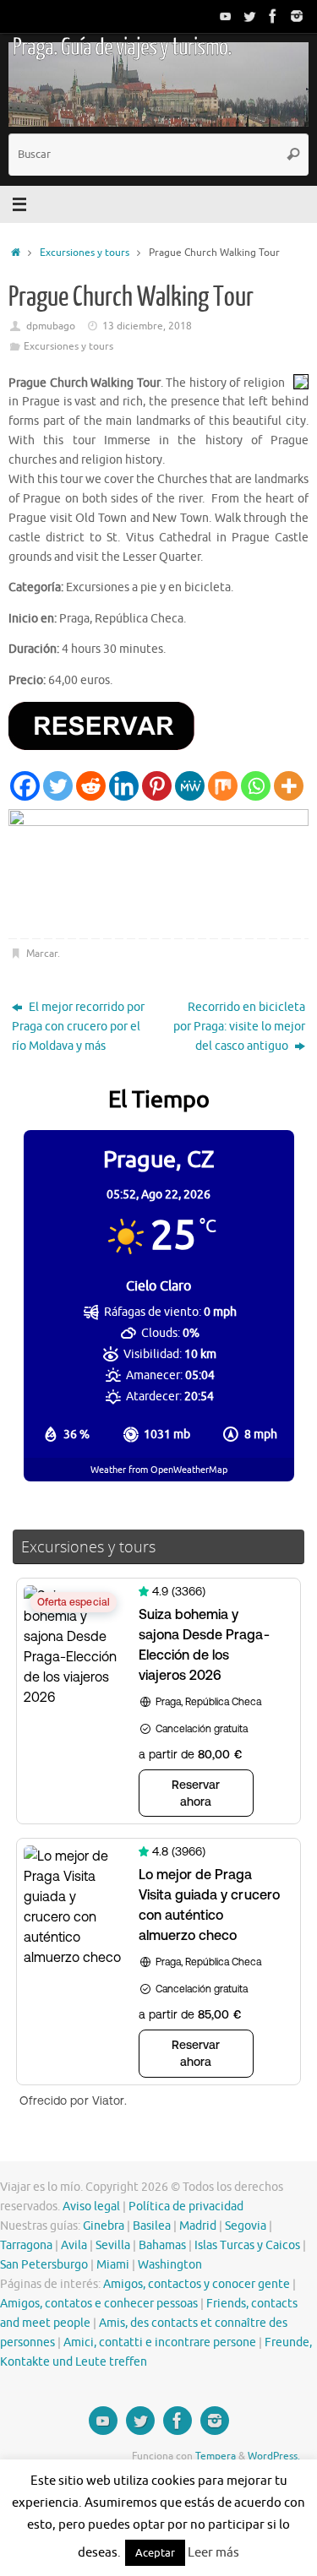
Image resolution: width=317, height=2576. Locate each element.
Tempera (216, 2456)
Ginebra (104, 2226)
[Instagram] (297, 16)
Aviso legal (91, 2206)
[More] (289, 786)
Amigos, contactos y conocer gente (197, 2284)
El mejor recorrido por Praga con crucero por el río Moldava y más (78, 1027)
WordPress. (274, 2456)
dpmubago (51, 326)
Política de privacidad (186, 2206)
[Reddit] (91, 786)
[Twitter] (249, 16)
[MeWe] (190, 786)
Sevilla (113, 2245)
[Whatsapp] (256, 786)
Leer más (213, 2553)
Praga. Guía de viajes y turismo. (122, 47)
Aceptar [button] (155, 2553)
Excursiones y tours (85, 253)
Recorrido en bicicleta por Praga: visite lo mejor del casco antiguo (239, 1027)
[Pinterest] (157, 786)
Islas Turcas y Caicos (247, 2245)
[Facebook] (273, 16)
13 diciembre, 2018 (147, 326)
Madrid (198, 2226)
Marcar (42, 954)
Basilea (152, 2226)
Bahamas (162, 2245)
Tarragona (26, 2245)
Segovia (246, 2226)
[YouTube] (226, 16)
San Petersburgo (44, 2265)
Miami (113, 2265)
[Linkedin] (124, 786)
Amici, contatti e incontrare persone (160, 2342)
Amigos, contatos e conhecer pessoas (99, 2304)
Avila (74, 2245)
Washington (170, 2265)
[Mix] (223, 786)
